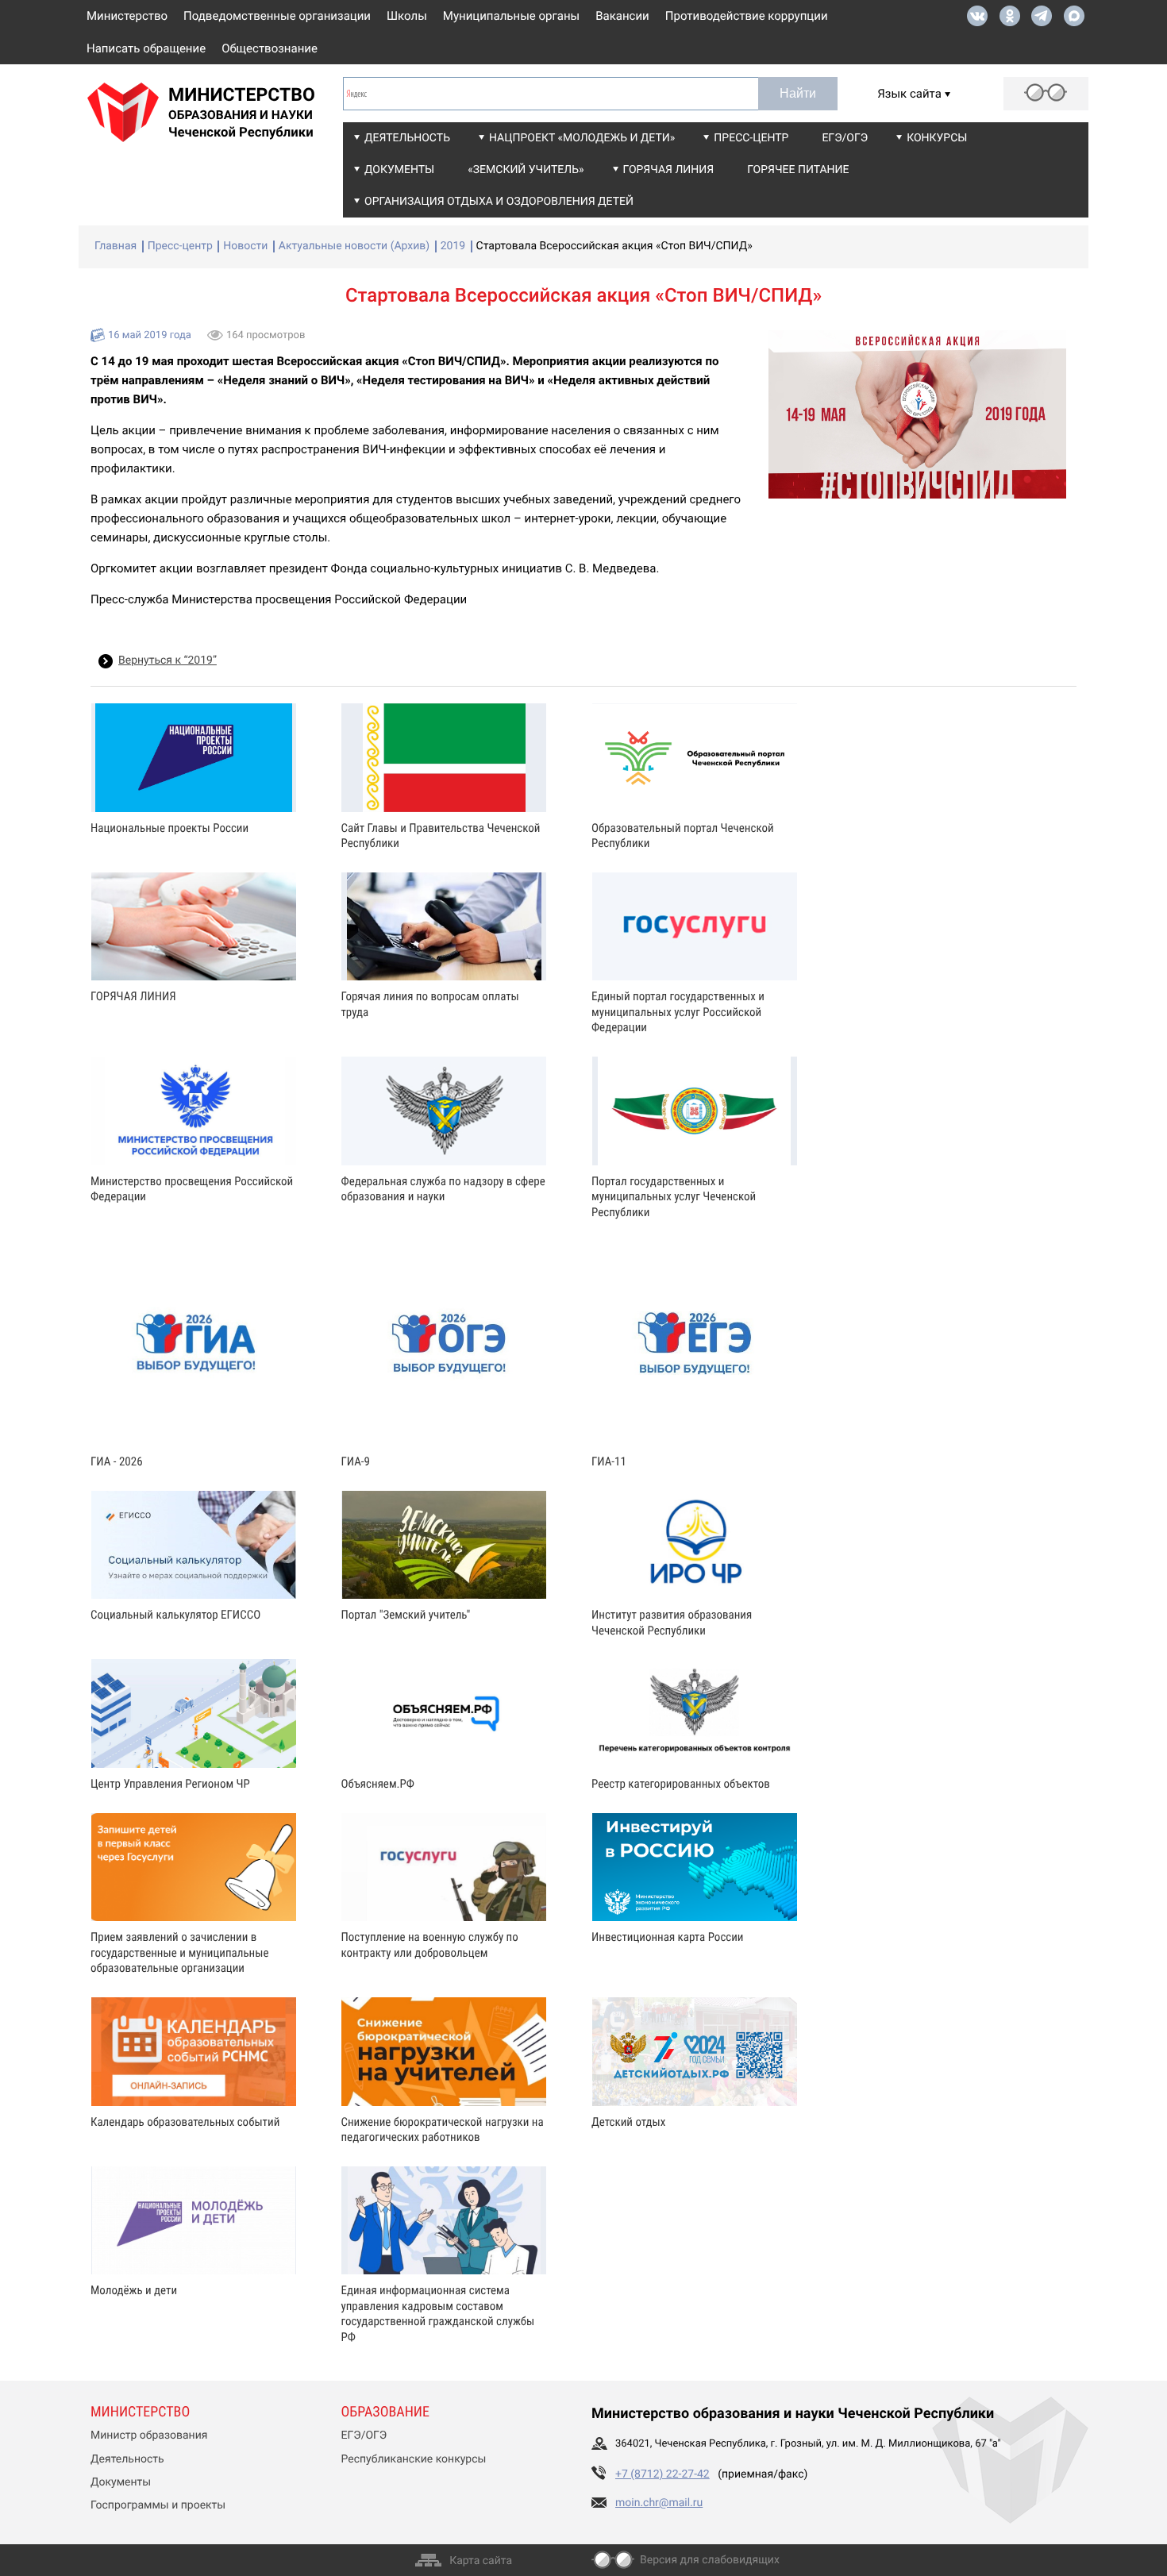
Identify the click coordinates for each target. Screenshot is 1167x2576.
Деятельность (407, 138)
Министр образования (149, 2435)
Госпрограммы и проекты (158, 2505)
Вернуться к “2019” (168, 660)
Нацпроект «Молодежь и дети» (582, 138)
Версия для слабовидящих (710, 2560)
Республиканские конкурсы (414, 2459)
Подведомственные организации (277, 16)
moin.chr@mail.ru (659, 2503)
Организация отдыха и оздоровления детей (499, 202)
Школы (407, 16)
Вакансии (622, 16)
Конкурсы (937, 138)
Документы (399, 170)
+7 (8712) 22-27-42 (662, 2474)
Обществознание (270, 48)
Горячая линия (669, 170)
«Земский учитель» (526, 170)
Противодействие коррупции (747, 16)
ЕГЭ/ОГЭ (845, 138)
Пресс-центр (751, 138)
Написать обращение (146, 48)
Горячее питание (798, 170)
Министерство (127, 16)
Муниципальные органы (511, 16)
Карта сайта (481, 2561)
